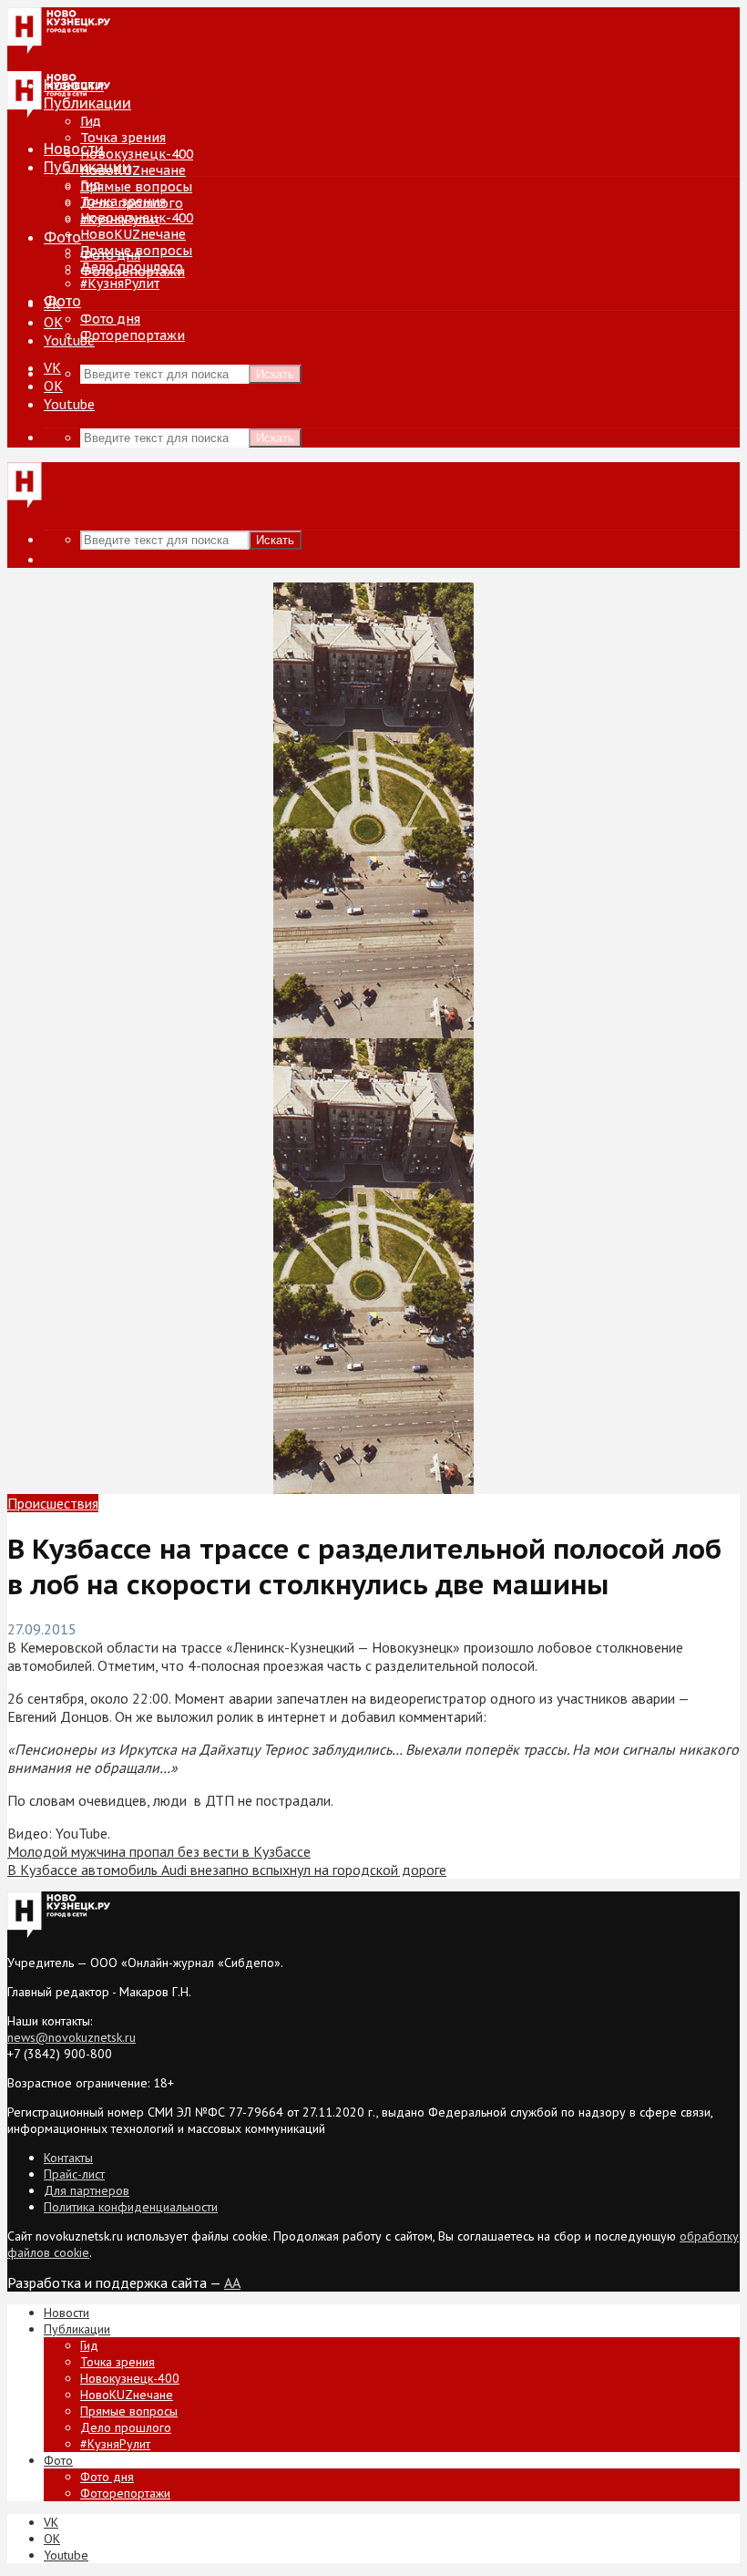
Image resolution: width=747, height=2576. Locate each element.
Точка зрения (123, 138)
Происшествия (53, 1503)
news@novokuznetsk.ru (72, 2037)
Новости (74, 149)
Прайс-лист (74, 2174)
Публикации (87, 167)
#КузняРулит (120, 283)
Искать (275, 374)
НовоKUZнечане (133, 170)
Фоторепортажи (133, 335)
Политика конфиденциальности (131, 2207)
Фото (62, 237)
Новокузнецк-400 (137, 154)
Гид (91, 185)
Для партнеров (87, 2190)
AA (232, 2282)
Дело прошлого (132, 267)
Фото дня (110, 319)
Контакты (68, 2158)
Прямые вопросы (136, 187)
